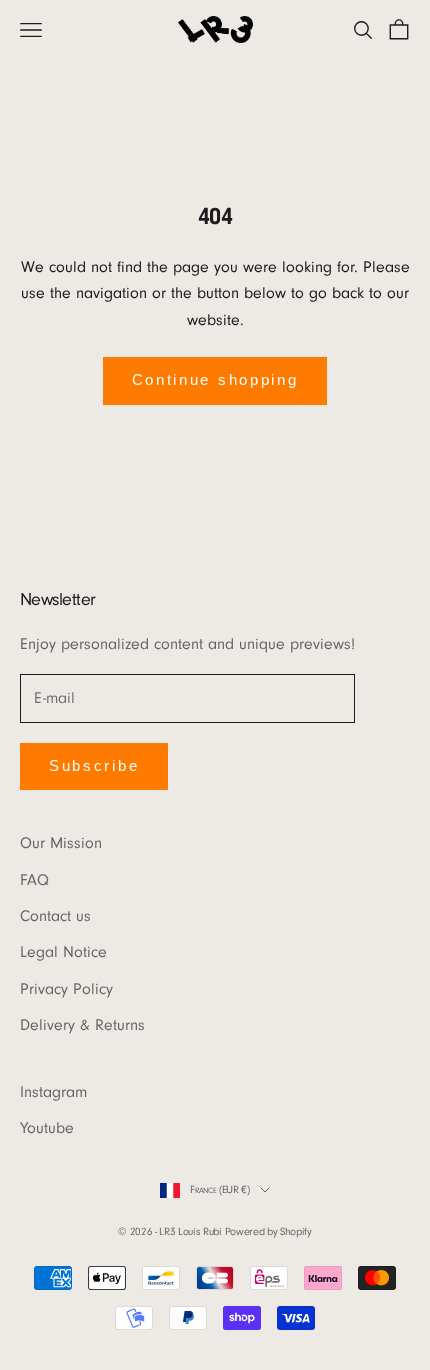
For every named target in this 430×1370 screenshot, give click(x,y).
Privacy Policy (66, 989)
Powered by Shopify (268, 1231)
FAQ (34, 880)
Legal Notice (63, 952)
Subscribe (94, 765)
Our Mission (61, 843)
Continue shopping (215, 379)
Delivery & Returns (82, 1025)
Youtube (47, 1128)
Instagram (53, 1092)
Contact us (55, 916)
